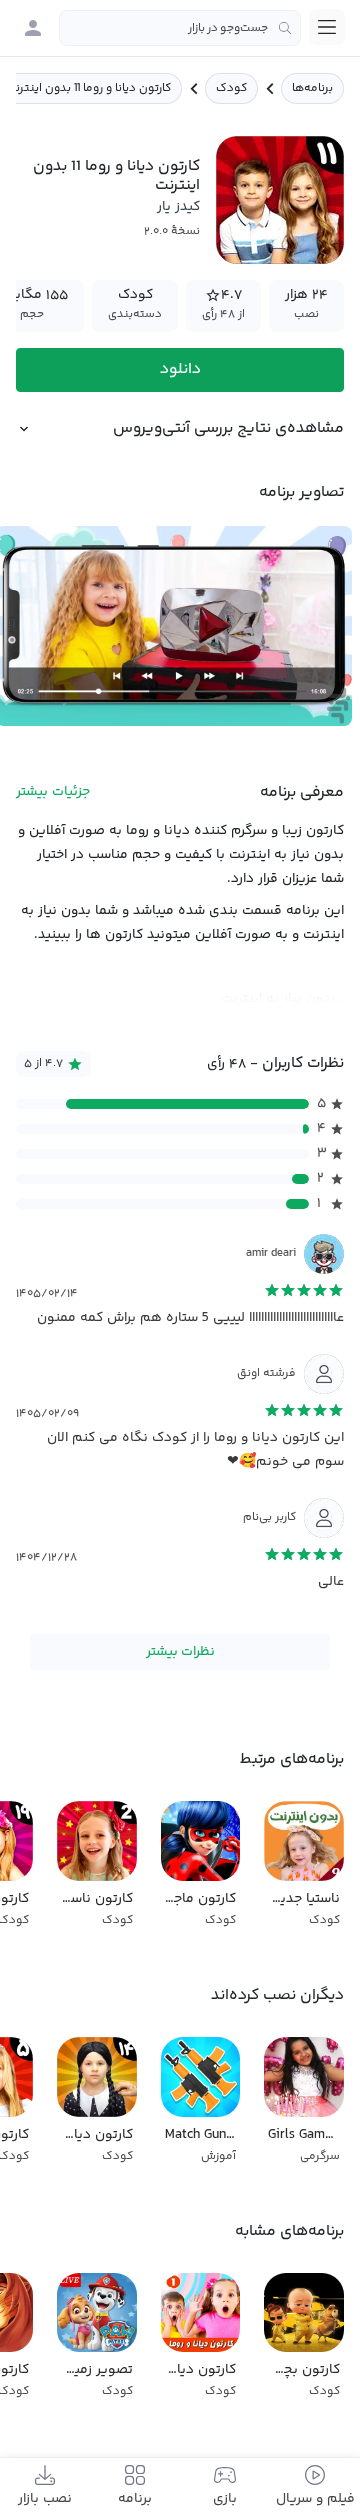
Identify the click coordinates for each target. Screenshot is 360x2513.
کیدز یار (178, 207)
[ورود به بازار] (33, 28)
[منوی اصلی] (327, 27)
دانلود (180, 369)
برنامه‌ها (312, 88)
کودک (231, 88)
